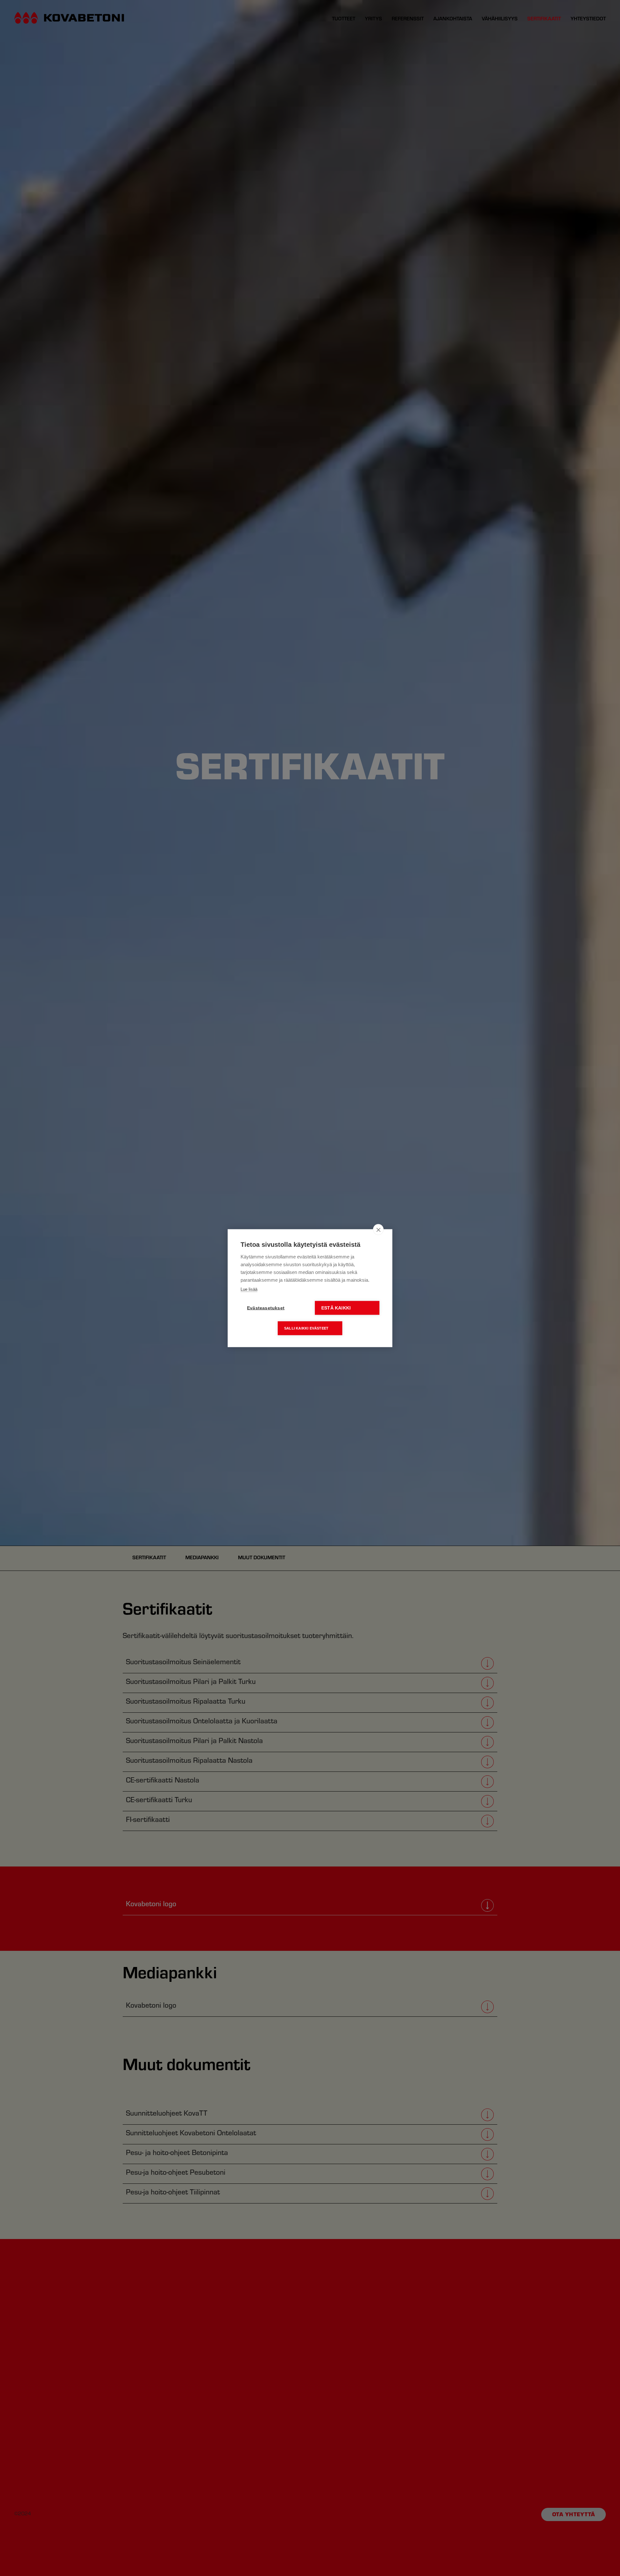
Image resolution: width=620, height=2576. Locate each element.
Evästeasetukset (266, 1308)
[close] (378, 1229)
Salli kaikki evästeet (306, 1328)
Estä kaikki (336, 1308)
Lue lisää (249, 1289)
